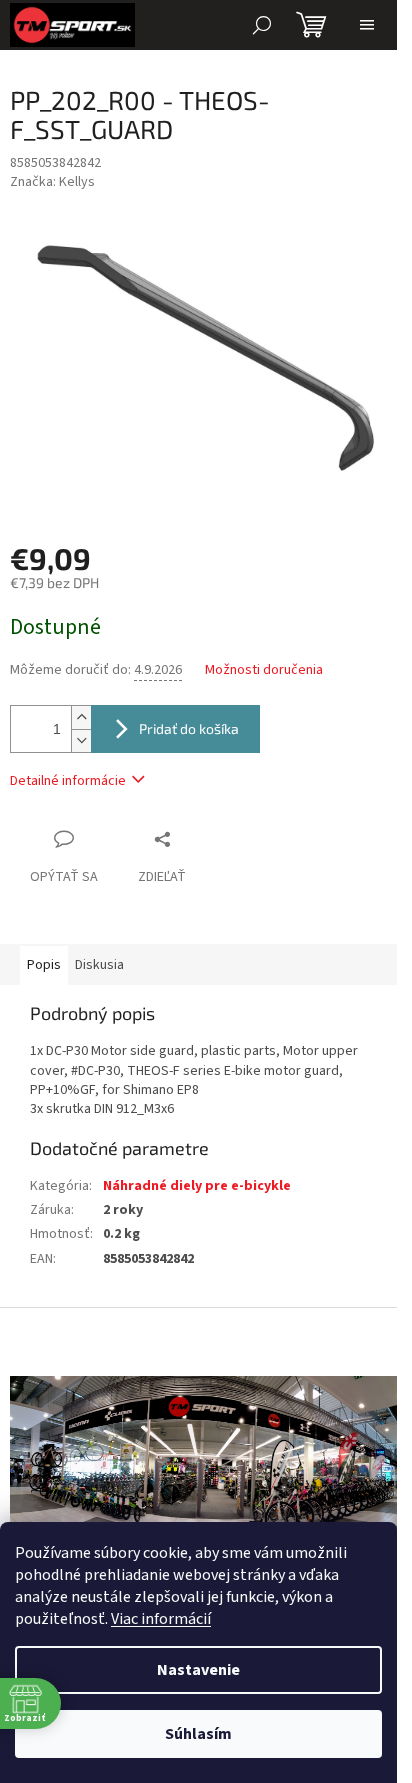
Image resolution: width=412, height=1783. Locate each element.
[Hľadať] (262, 25)
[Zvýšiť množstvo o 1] (81, 717)
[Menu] (367, 25)
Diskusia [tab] (99, 965)
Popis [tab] (44, 965)
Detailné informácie (68, 781)
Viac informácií (161, 1619)
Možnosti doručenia (264, 670)
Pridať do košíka (189, 728)
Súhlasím (198, 1734)
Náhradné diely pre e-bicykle (197, 1186)
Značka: (52, 182)
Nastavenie (198, 1670)
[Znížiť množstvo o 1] (81, 740)
